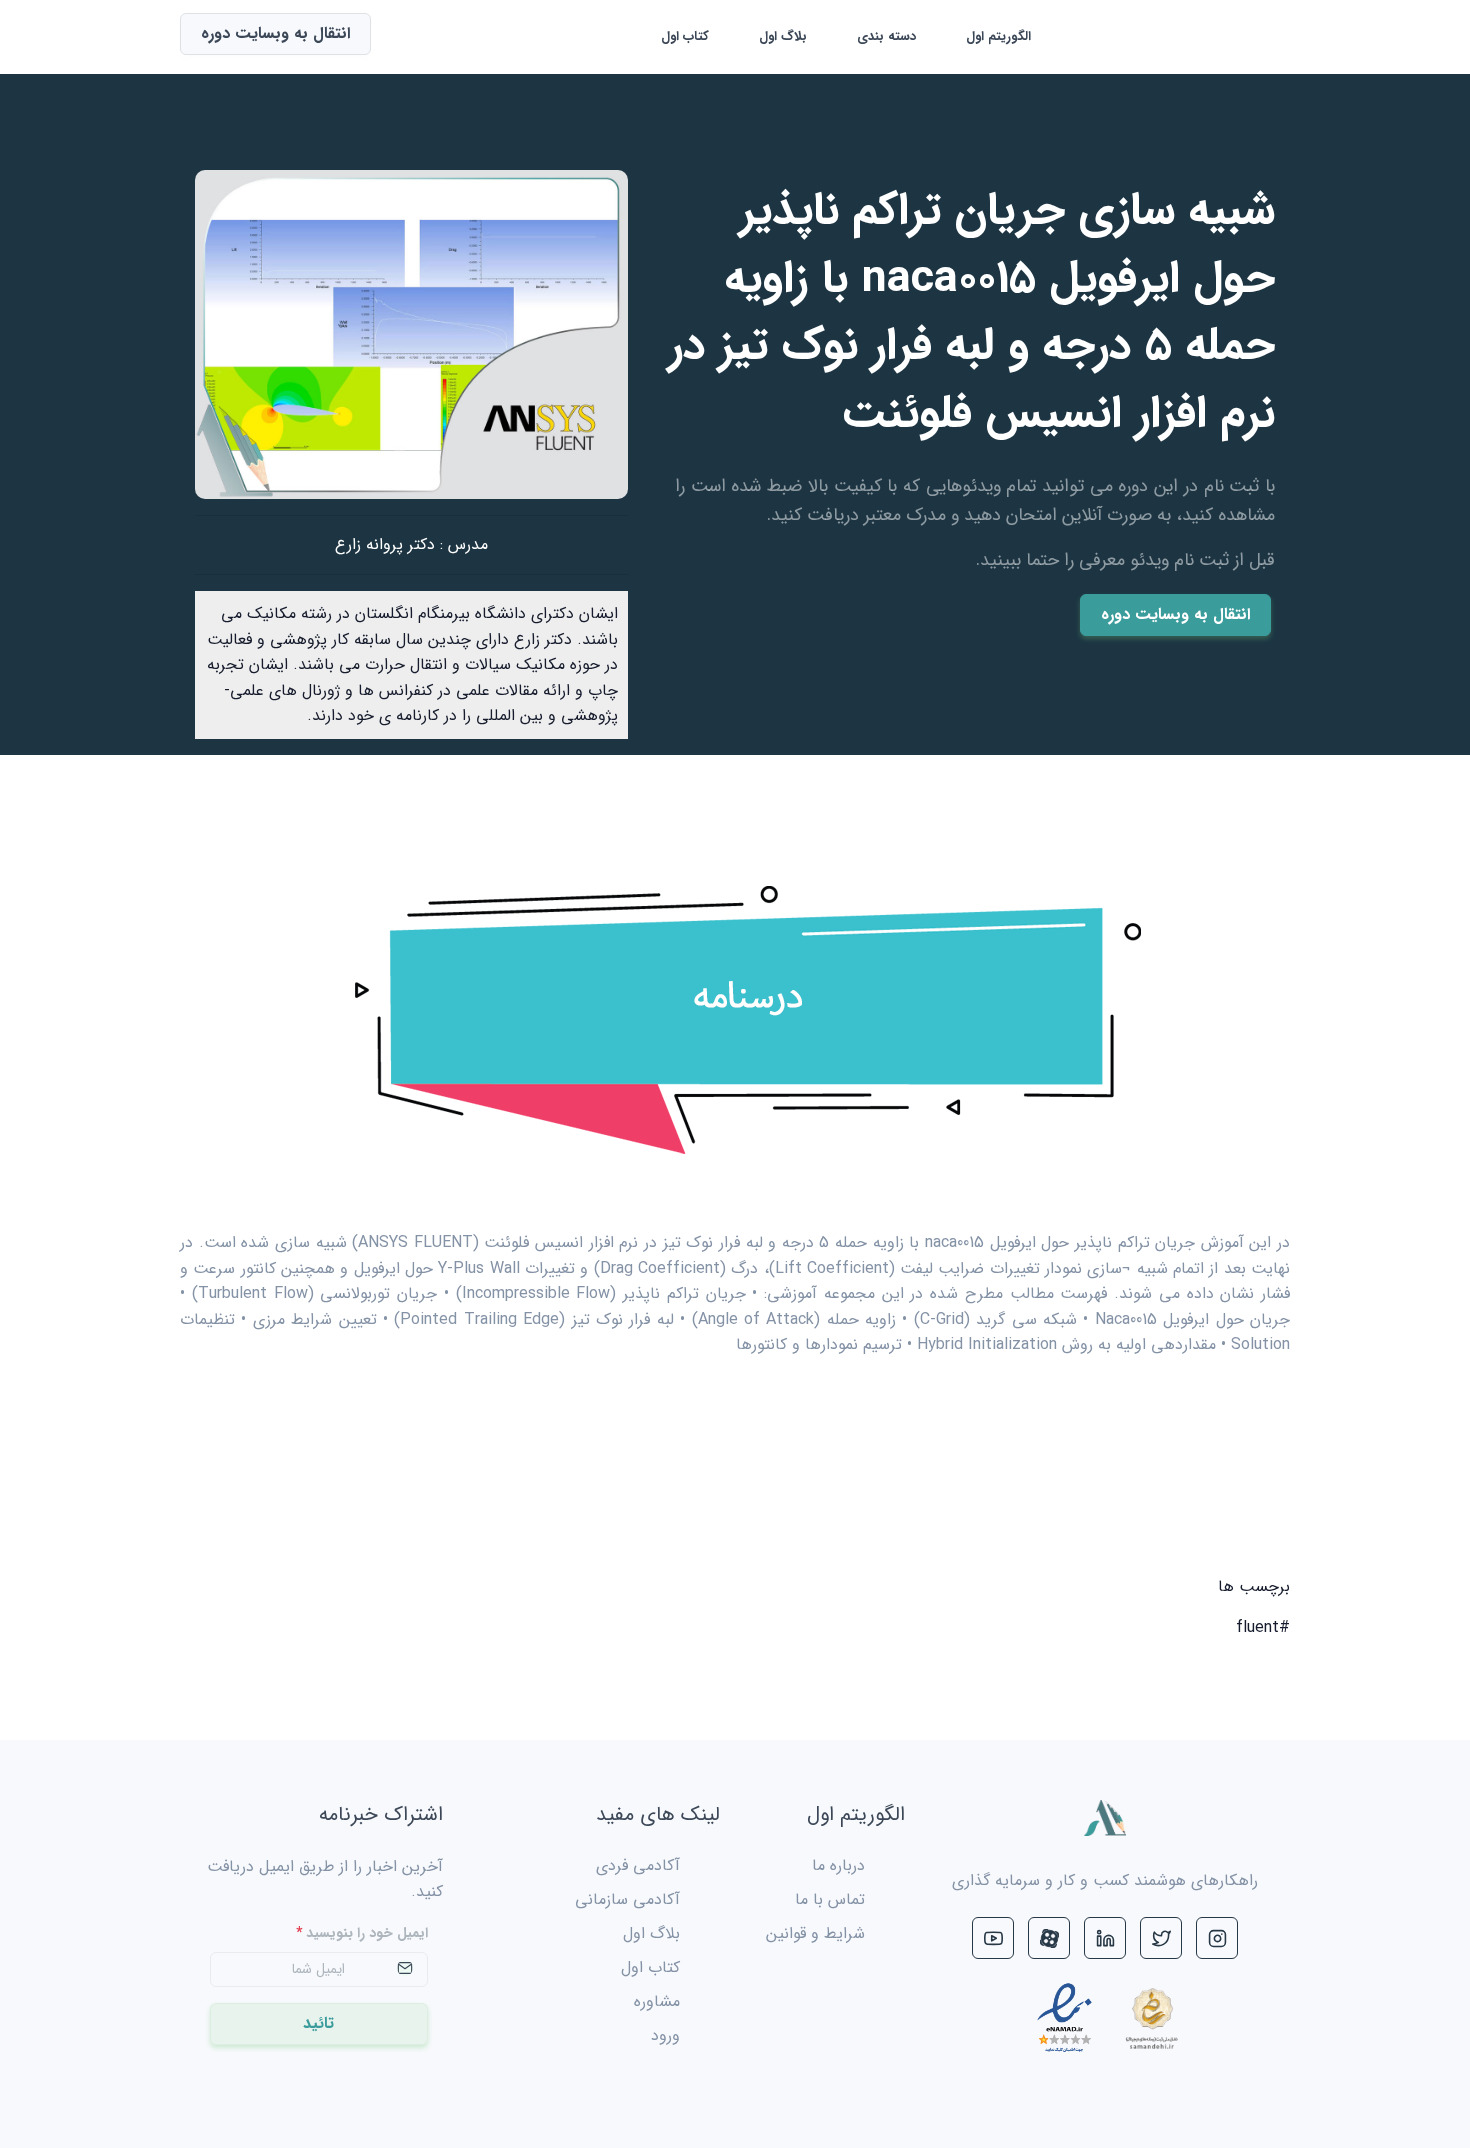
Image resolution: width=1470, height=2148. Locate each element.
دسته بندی (886, 36)
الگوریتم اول (998, 36)
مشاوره (657, 2001)
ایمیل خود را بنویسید (362, 1933)
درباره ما (838, 1865)
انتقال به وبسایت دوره (1175, 614)
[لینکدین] (1105, 1938)
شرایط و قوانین (815, 1933)
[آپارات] (1049, 1938)
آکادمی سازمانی (627, 1899)
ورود (665, 2035)
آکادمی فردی (638, 1865)
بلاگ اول (783, 36)
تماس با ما (830, 1899)
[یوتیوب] (993, 1938)
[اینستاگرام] (1217, 1938)
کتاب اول (685, 36)
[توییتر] (1161, 1938)
